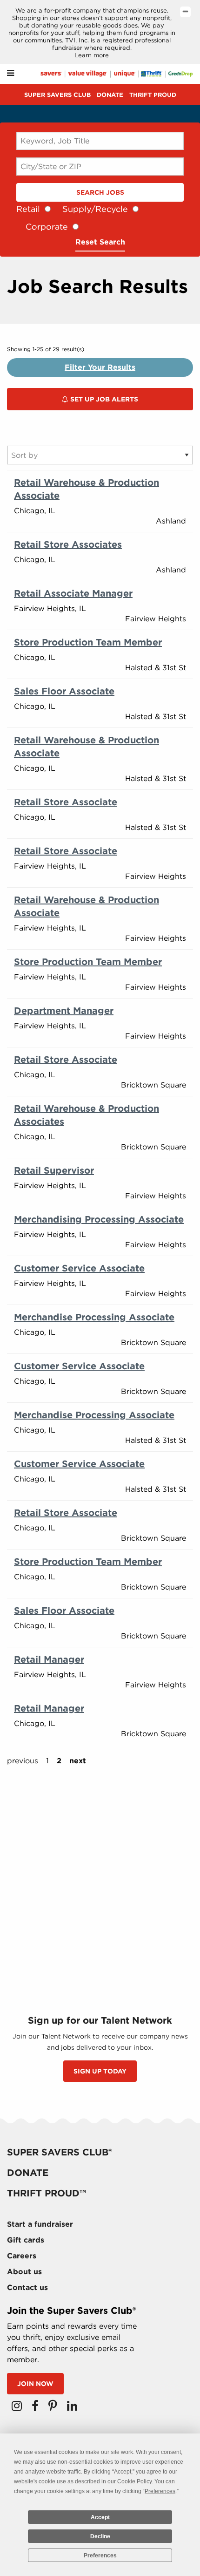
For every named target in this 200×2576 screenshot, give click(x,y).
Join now (35, 2384)
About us (24, 2272)
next (78, 1761)
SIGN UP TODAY (100, 2071)
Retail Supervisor (54, 1170)
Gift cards (26, 2240)
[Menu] (10, 73)
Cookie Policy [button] (134, 2481)
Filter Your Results (100, 367)
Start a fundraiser (40, 2224)
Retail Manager (49, 1659)
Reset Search (100, 242)
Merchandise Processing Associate (94, 1317)
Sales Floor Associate (64, 691)
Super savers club (57, 95)
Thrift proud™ (47, 2193)
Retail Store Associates (68, 544)
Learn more (92, 55)
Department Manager (64, 1011)
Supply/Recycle (95, 209)
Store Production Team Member (88, 642)
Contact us (27, 2287)
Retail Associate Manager (73, 593)
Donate (110, 95)
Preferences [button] (160, 2491)
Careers (22, 2256)
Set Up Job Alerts (103, 399)
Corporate (47, 227)
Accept (100, 2517)
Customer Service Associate (79, 1268)
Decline (100, 2536)
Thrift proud (153, 95)
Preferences (100, 2556)
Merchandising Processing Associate (99, 1219)
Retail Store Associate (66, 802)
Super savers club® (59, 2152)
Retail (28, 209)
